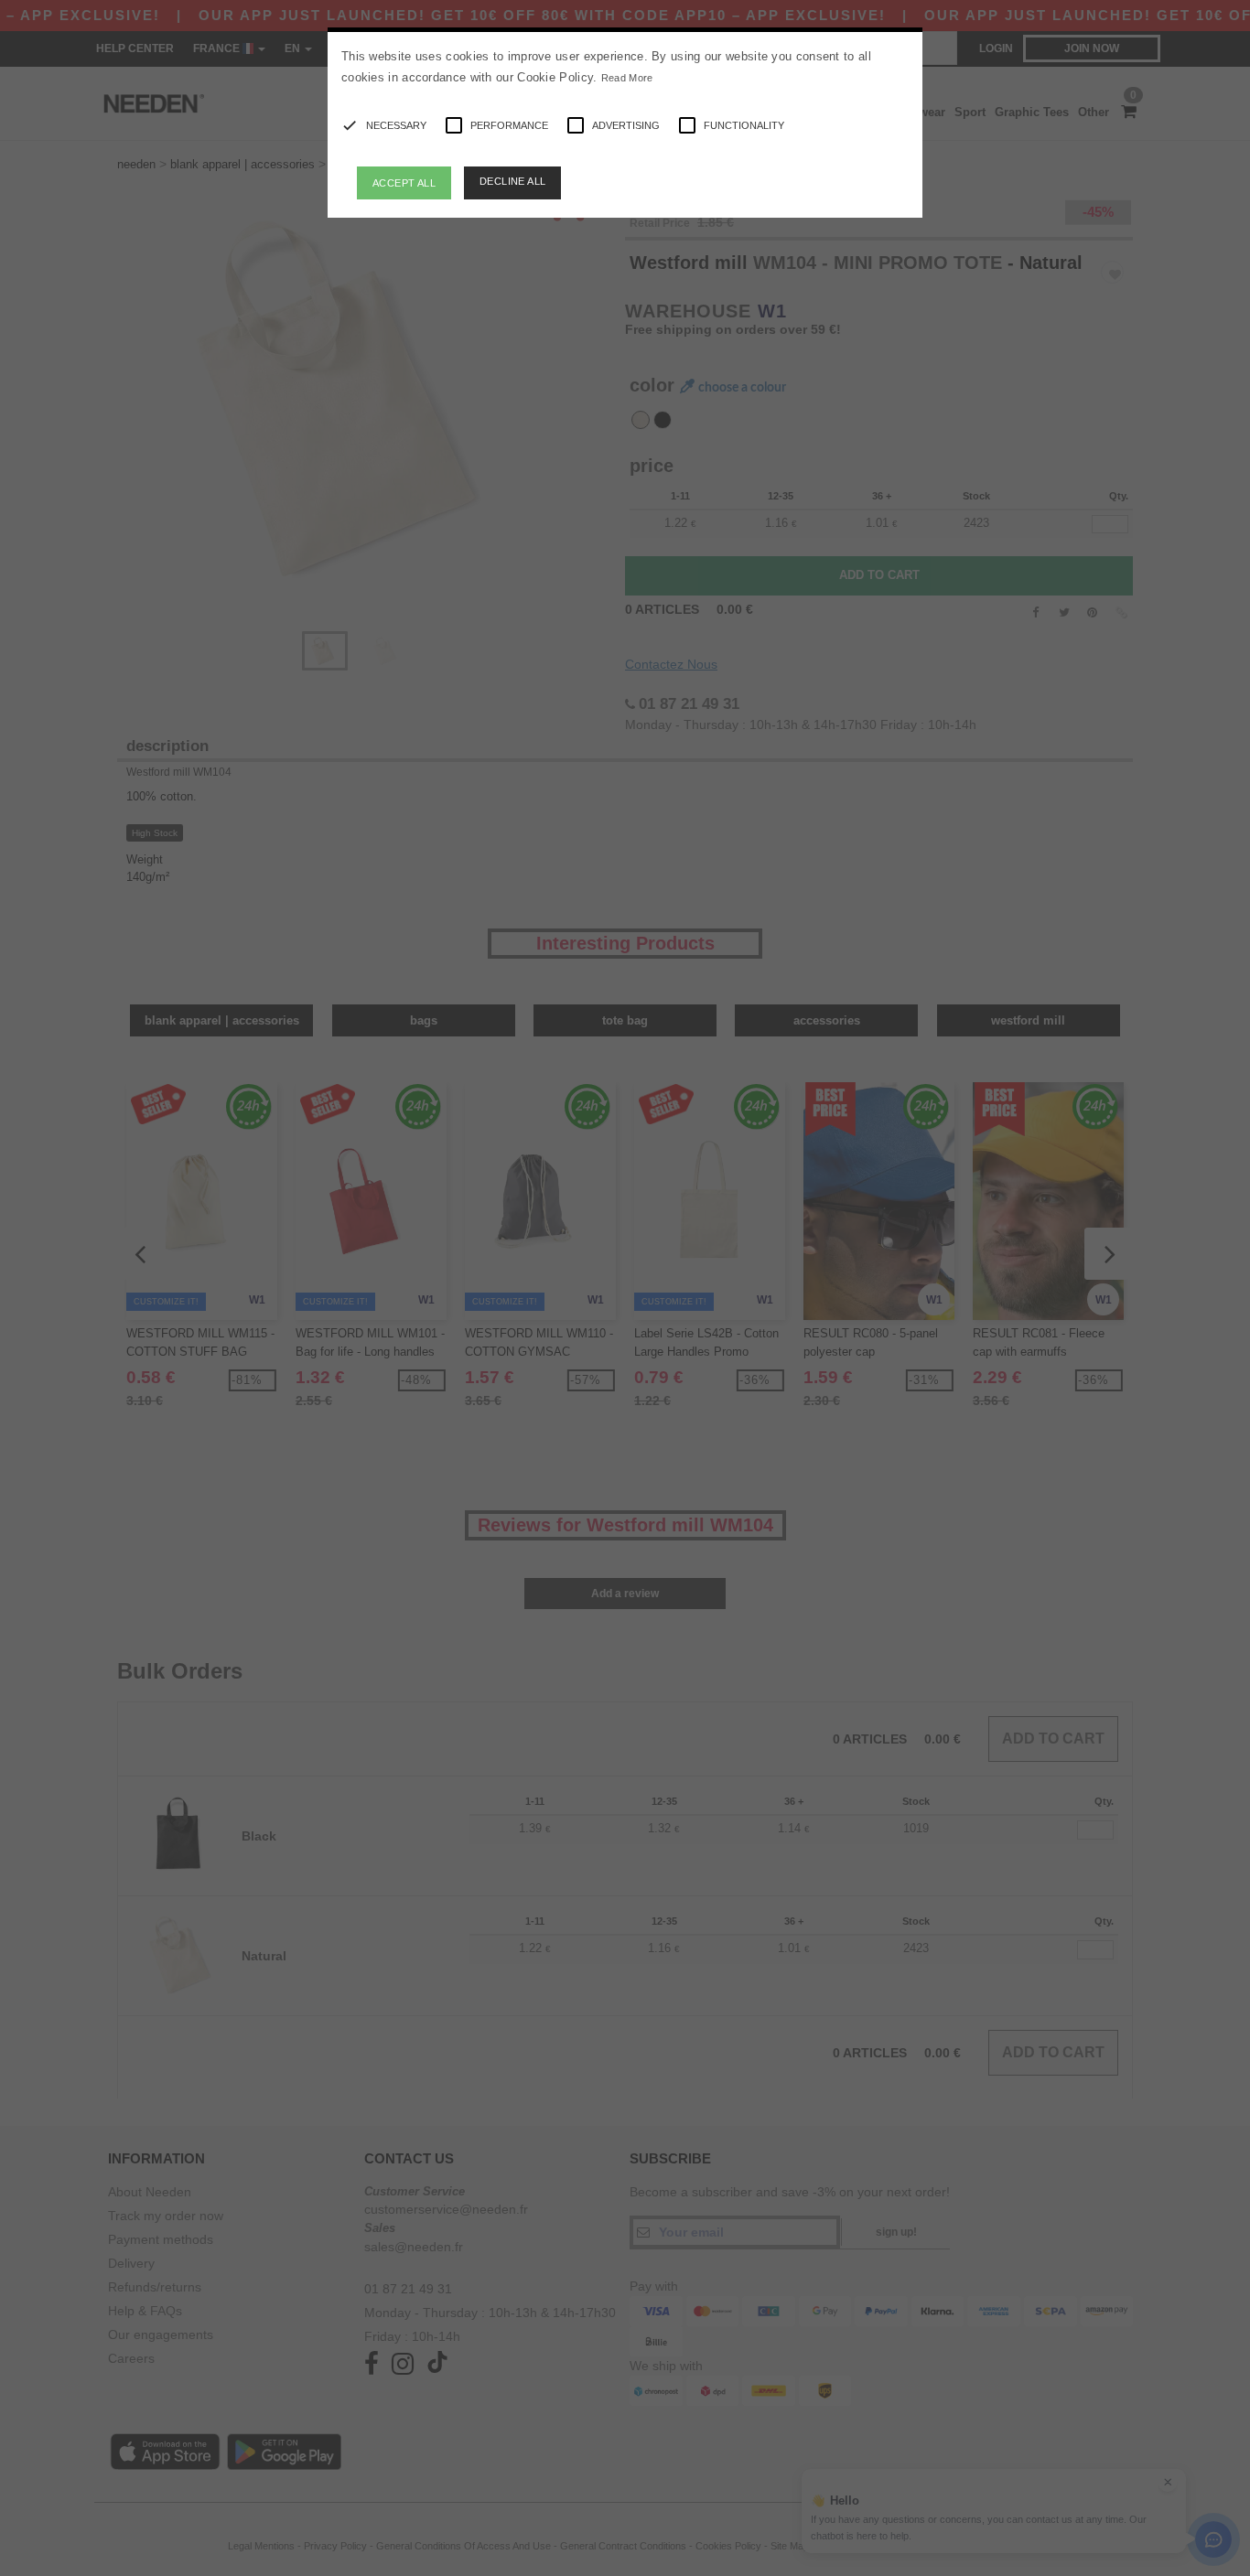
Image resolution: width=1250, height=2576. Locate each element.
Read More (627, 78)
